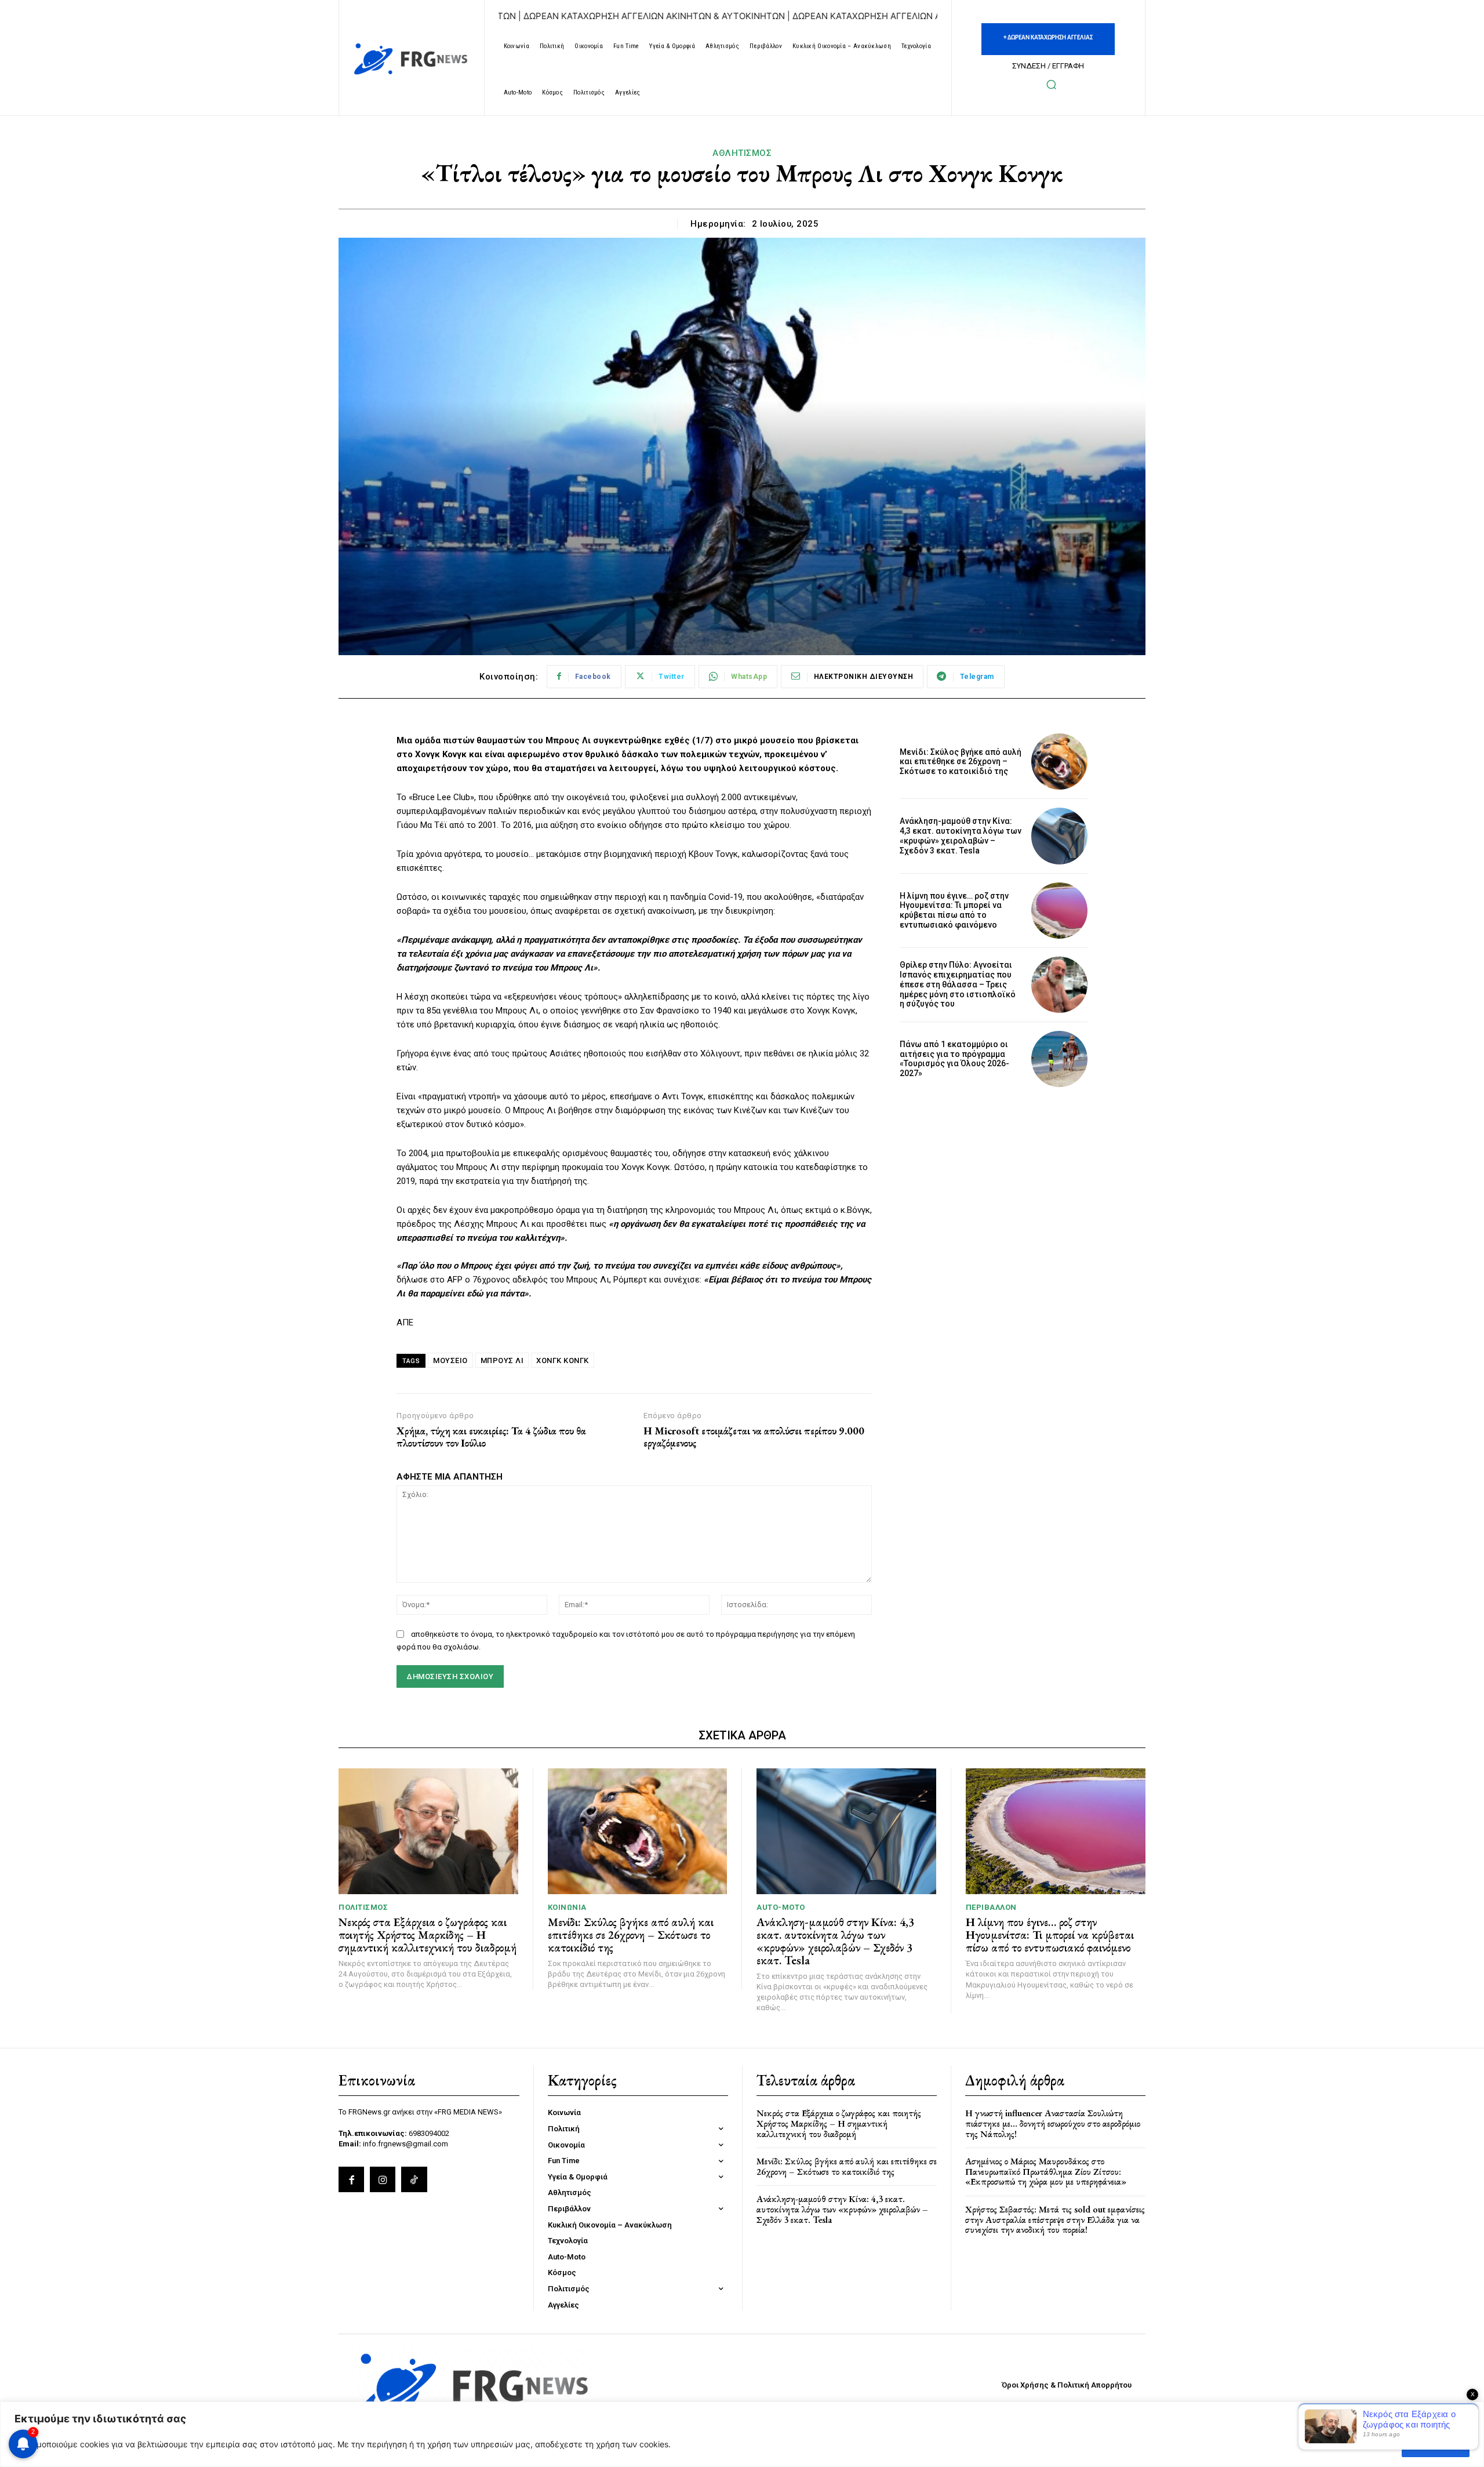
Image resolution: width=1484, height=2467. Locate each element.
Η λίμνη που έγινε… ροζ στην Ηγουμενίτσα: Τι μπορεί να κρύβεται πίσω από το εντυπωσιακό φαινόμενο (954, 910)
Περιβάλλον (991, 1907)
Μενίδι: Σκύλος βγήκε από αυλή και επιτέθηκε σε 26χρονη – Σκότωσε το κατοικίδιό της (961, 762)
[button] (1051, 84)
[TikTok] (414, 2179)
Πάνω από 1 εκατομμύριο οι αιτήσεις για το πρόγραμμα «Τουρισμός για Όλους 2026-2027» (954, 1059)
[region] (742, 2434)
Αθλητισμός (742, 153)
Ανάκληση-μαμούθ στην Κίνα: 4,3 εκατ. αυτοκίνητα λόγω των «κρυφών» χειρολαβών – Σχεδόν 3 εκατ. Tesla (961, 835)
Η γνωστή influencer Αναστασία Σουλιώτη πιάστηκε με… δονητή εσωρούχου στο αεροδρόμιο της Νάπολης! (1053, 2123)
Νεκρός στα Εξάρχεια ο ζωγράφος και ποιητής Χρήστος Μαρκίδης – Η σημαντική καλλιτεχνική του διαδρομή (428, 1935)
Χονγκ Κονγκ (563, 1360)
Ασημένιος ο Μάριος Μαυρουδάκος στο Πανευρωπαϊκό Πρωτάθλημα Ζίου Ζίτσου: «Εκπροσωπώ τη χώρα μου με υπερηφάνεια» (1046, 2171)
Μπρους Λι (502, 1360)
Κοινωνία (567, 1907)
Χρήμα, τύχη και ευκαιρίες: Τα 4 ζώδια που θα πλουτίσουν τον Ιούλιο (491, 1437)
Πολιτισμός (363, 1907)
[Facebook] (351, 2179)
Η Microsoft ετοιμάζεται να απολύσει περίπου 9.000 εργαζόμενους (754, 1437)
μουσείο (450, 1360)
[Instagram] (383, 2179)
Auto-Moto (781, 1907)
